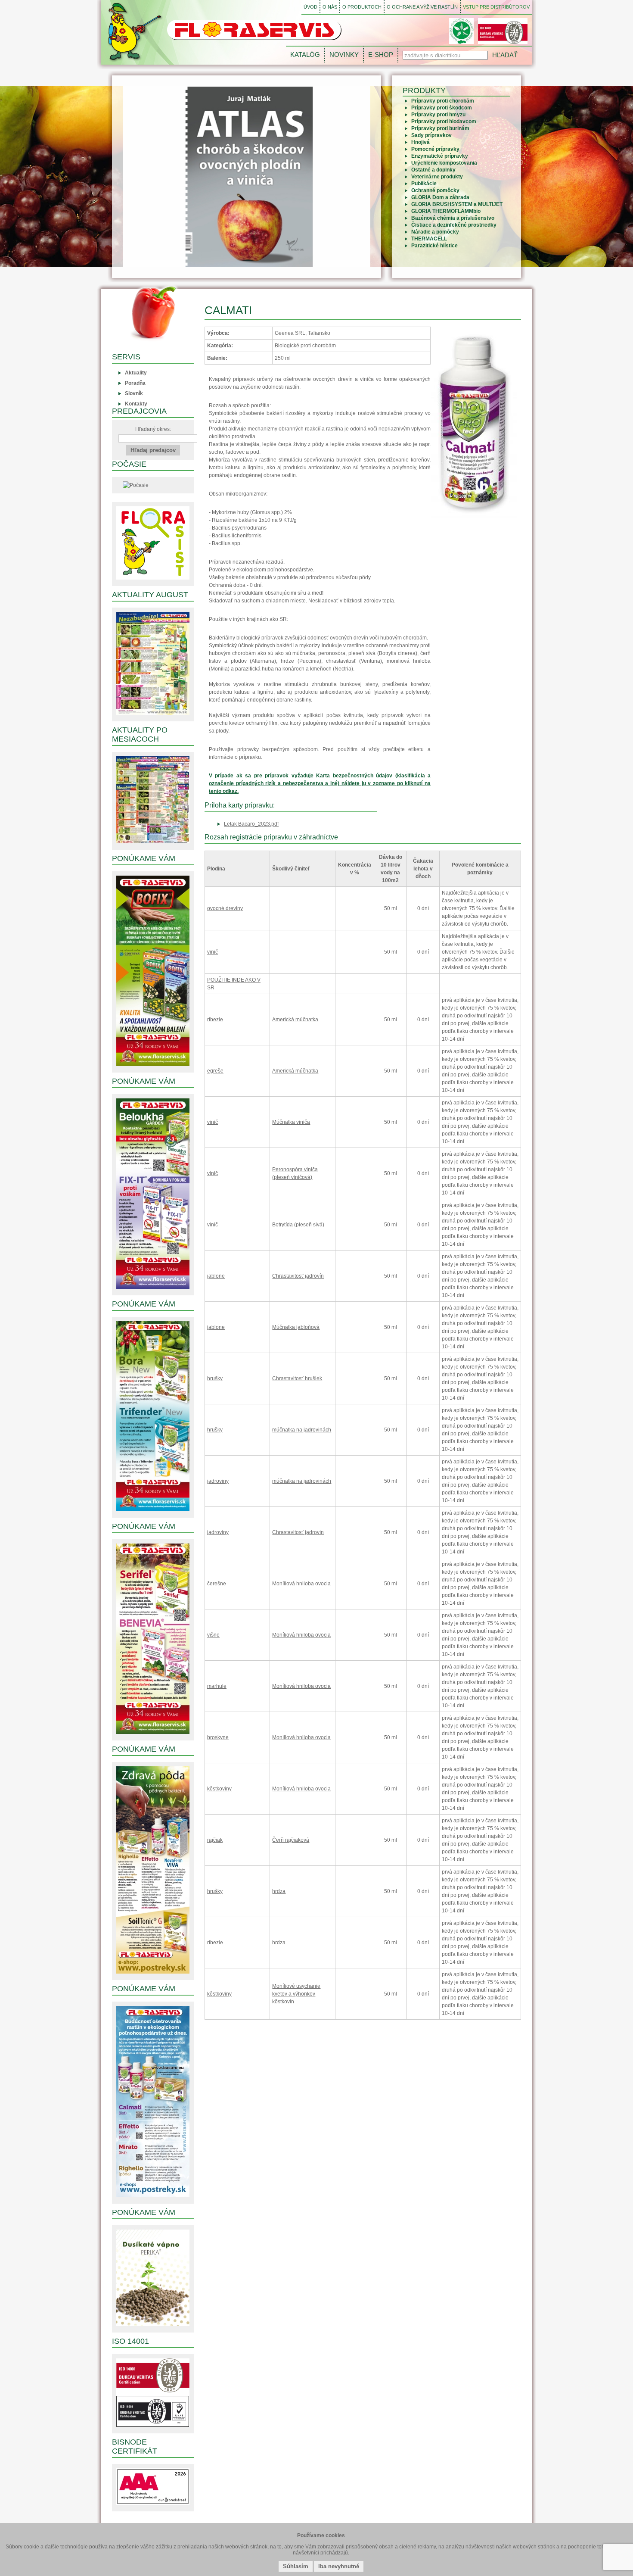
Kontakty (136, 404)
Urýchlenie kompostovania (444, 163)
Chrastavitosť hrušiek (297, 1378)
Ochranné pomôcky (435, 190)
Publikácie (424, 184)
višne (213, 1635)
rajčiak (215, 1840)
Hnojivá (420, 142)
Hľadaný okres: (153, 429)
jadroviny (218, 1481)
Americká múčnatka (295, 1020)
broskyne (218, 1737)
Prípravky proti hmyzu (438, 115)
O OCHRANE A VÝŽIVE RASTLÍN (422, 7)
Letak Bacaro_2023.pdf (251, 824)
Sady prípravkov (431, 135)
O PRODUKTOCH (362, 7)
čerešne (217, 1584)
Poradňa (135, 383)
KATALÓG (305, 55)
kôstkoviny (219, 1789)
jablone (216, 1276)
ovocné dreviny (225, 908)
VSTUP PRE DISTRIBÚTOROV (496, 7)
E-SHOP (381, 55)
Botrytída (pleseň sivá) (298, 1225)
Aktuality (136, 373)
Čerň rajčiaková (291, 1840)
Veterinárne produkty (437, 177)
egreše (215, 1071)
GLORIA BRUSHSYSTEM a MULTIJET (457, 204)
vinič (213, 952)
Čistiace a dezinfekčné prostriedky (454, 225)
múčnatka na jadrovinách (302, 1430)
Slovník (134, 393)
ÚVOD (310, 7)
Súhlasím (296, 2566)
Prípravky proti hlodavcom (444, 122)
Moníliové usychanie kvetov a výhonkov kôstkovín (296, 1994)
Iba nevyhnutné (339, 2566)
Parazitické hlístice (434, 246)
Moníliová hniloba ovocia (301, 1584)
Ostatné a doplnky (433, 170)
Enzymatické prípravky (440, 156)
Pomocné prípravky (435, 149)
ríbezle (215, 1020)
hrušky (215, 1378)
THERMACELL (429, 239)
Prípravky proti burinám (440, 128)
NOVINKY (344, 55)
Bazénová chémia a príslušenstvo (453, 218)
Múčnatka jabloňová (296, 1327)
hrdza (279, 1891)
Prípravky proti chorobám (443, 101)
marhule (217, 1686)
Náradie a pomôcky (435, 232)
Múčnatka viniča (291, 1122)
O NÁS (330, 7)
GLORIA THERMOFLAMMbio (446, 211)
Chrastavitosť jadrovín (298, 1276)
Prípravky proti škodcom (442, 108)
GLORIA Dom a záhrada (440, 197)
